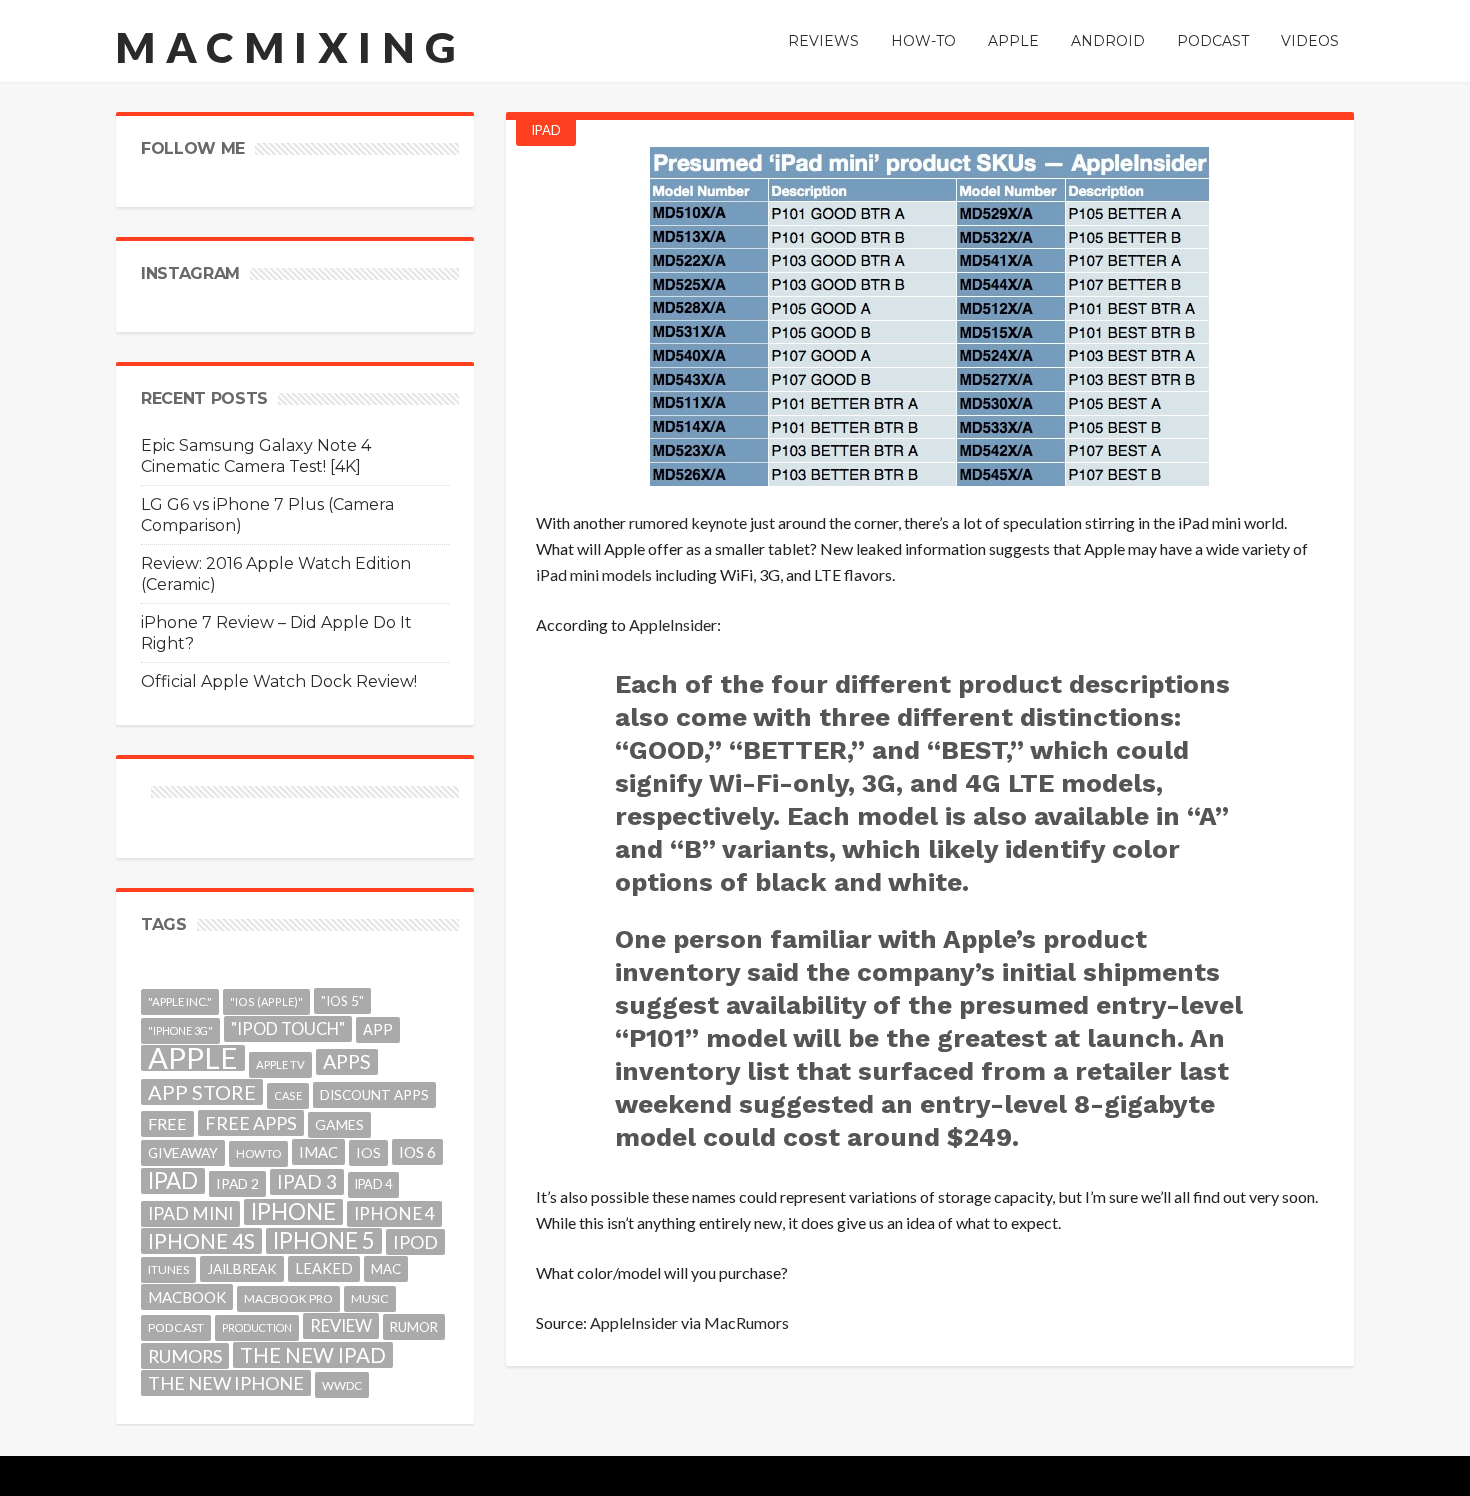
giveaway (183, 1152)
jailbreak (242, 1269)
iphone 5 (324, 1241)
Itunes (168, 1269)
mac (386, 1269)
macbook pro (288, 1298)
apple (193, 1058)
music (370, 1298)
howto (258, 1153)
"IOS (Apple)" (266, 1001)
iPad (546, 130)
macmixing (291, 47)
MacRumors (746, 1322)
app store (202, 1092)
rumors (185, 1356)
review (341, 1325)
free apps (251, 1123)
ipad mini (190, 1213)
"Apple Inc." (180, 1001)
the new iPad (313, 1355)
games (339, 1124)
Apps (347, 1061)
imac (318, 1152)
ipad (173, 1181)
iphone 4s (201, 1240)
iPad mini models (594, 574)
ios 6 (417, 1152)
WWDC (342, 1385)
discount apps (374, 1095)
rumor (414, 1327)
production (257, 1327)
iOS (368, 1152)
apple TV (280, 1064)
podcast (176, 1327)
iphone (293, 1212)
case (288, 1095)
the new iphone (226, 1383)
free (167, 1123)
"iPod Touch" (288, 1029)
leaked (324, 1268)
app (378, 1029)
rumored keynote (688, 522)
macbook (187, 1297)
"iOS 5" (342, 1001)
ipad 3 (307, 1181)
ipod (415, 1242)
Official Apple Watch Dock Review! (279, 681)
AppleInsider (673, 624)
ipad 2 (237, 1183)
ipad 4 (373, 1184)
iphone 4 (394, 1213)
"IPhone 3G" (180, 1030)
